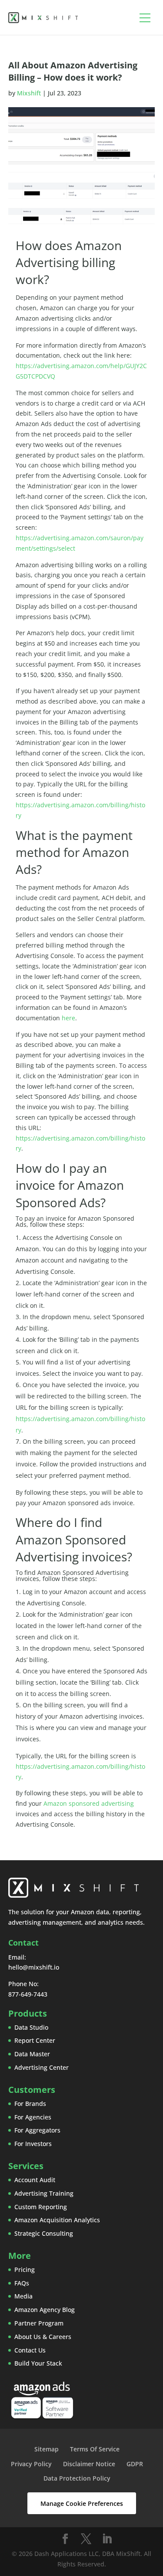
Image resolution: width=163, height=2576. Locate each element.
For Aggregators (37, 2130)
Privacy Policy (31, 2464)
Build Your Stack (38, 2363)
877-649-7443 (28, 1994)
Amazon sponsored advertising (89, 1803)
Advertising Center (42, 2067)
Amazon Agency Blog (45, 2310)
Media (23, 2296)
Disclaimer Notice (89, 2464)
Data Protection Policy (77, 2478)
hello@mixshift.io (34, 1967)
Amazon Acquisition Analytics (57, 2220)
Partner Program (39, 2323)
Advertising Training (44, 2193)
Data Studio (31, 2027)
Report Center (35, 2040)
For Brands (30, 2104)
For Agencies (33, 2117)
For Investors (33, 2144)
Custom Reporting (41, 2207)
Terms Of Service (95, 2449)
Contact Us (30, 2350)
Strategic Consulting (44, 2233)
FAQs (22, 2283)
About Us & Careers (43, 2337)
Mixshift (29, 93)
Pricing (25, 2270)
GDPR (135, 2464)
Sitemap (47, 2449)
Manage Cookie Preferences (82, 2503)
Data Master (32, 2054)
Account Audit (35, 2180)
